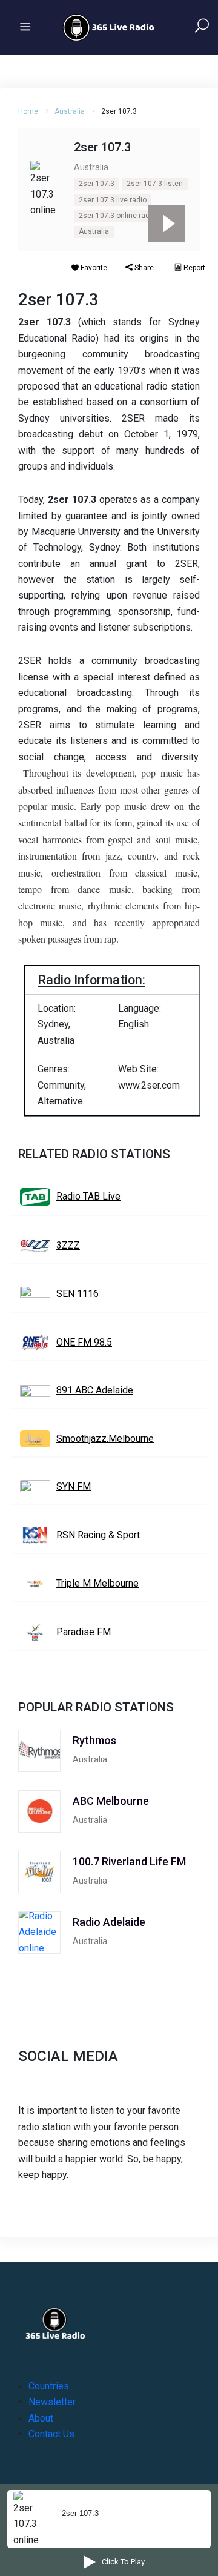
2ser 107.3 (97, 184)
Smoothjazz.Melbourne (105, 1439)
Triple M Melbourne (97, 1583)
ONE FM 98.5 (84, 1342)
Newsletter (52, 2402)
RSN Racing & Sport (98, 1535)
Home (28, 111)
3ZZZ (68, 1245)
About (41, 2418)
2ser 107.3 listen (155, 184)
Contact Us (51, 2434)
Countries (49, 2386)
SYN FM (74, 1486)
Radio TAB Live (88, 1196)
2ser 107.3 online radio (117, 216)
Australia (70, 111)
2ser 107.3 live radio (113, 200)
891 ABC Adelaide (95, 1390)
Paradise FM (84, 1632)
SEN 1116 (78, 1294)
